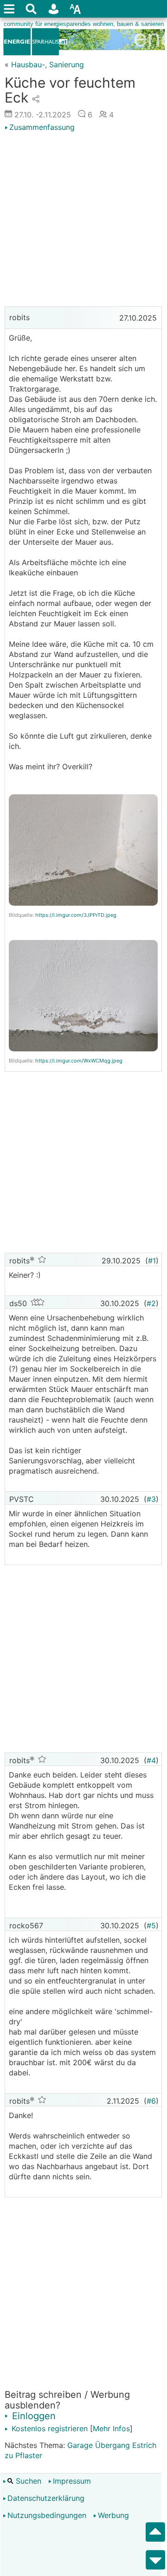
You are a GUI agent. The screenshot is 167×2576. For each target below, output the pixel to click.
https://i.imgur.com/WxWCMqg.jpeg (79, 1061)
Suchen (27, 2481)
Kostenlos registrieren (48, 2428)
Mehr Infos (111, 2428)
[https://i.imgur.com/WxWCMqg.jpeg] (83, 1051)
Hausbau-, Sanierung (48, 64)
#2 (151, 1303)
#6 (151, 2101)
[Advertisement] (83, 220)
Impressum (72, 2481)
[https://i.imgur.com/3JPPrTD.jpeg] (83, 905)
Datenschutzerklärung (46, 2498)
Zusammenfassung (42, 127)
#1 (152, 1261)
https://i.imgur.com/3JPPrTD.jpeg (76, 915)
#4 (151, 1760)
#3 (151, 1499)
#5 (151, 1926)
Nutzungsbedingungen (47, 2515)
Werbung (113, 2515)
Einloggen (32, 2416)
